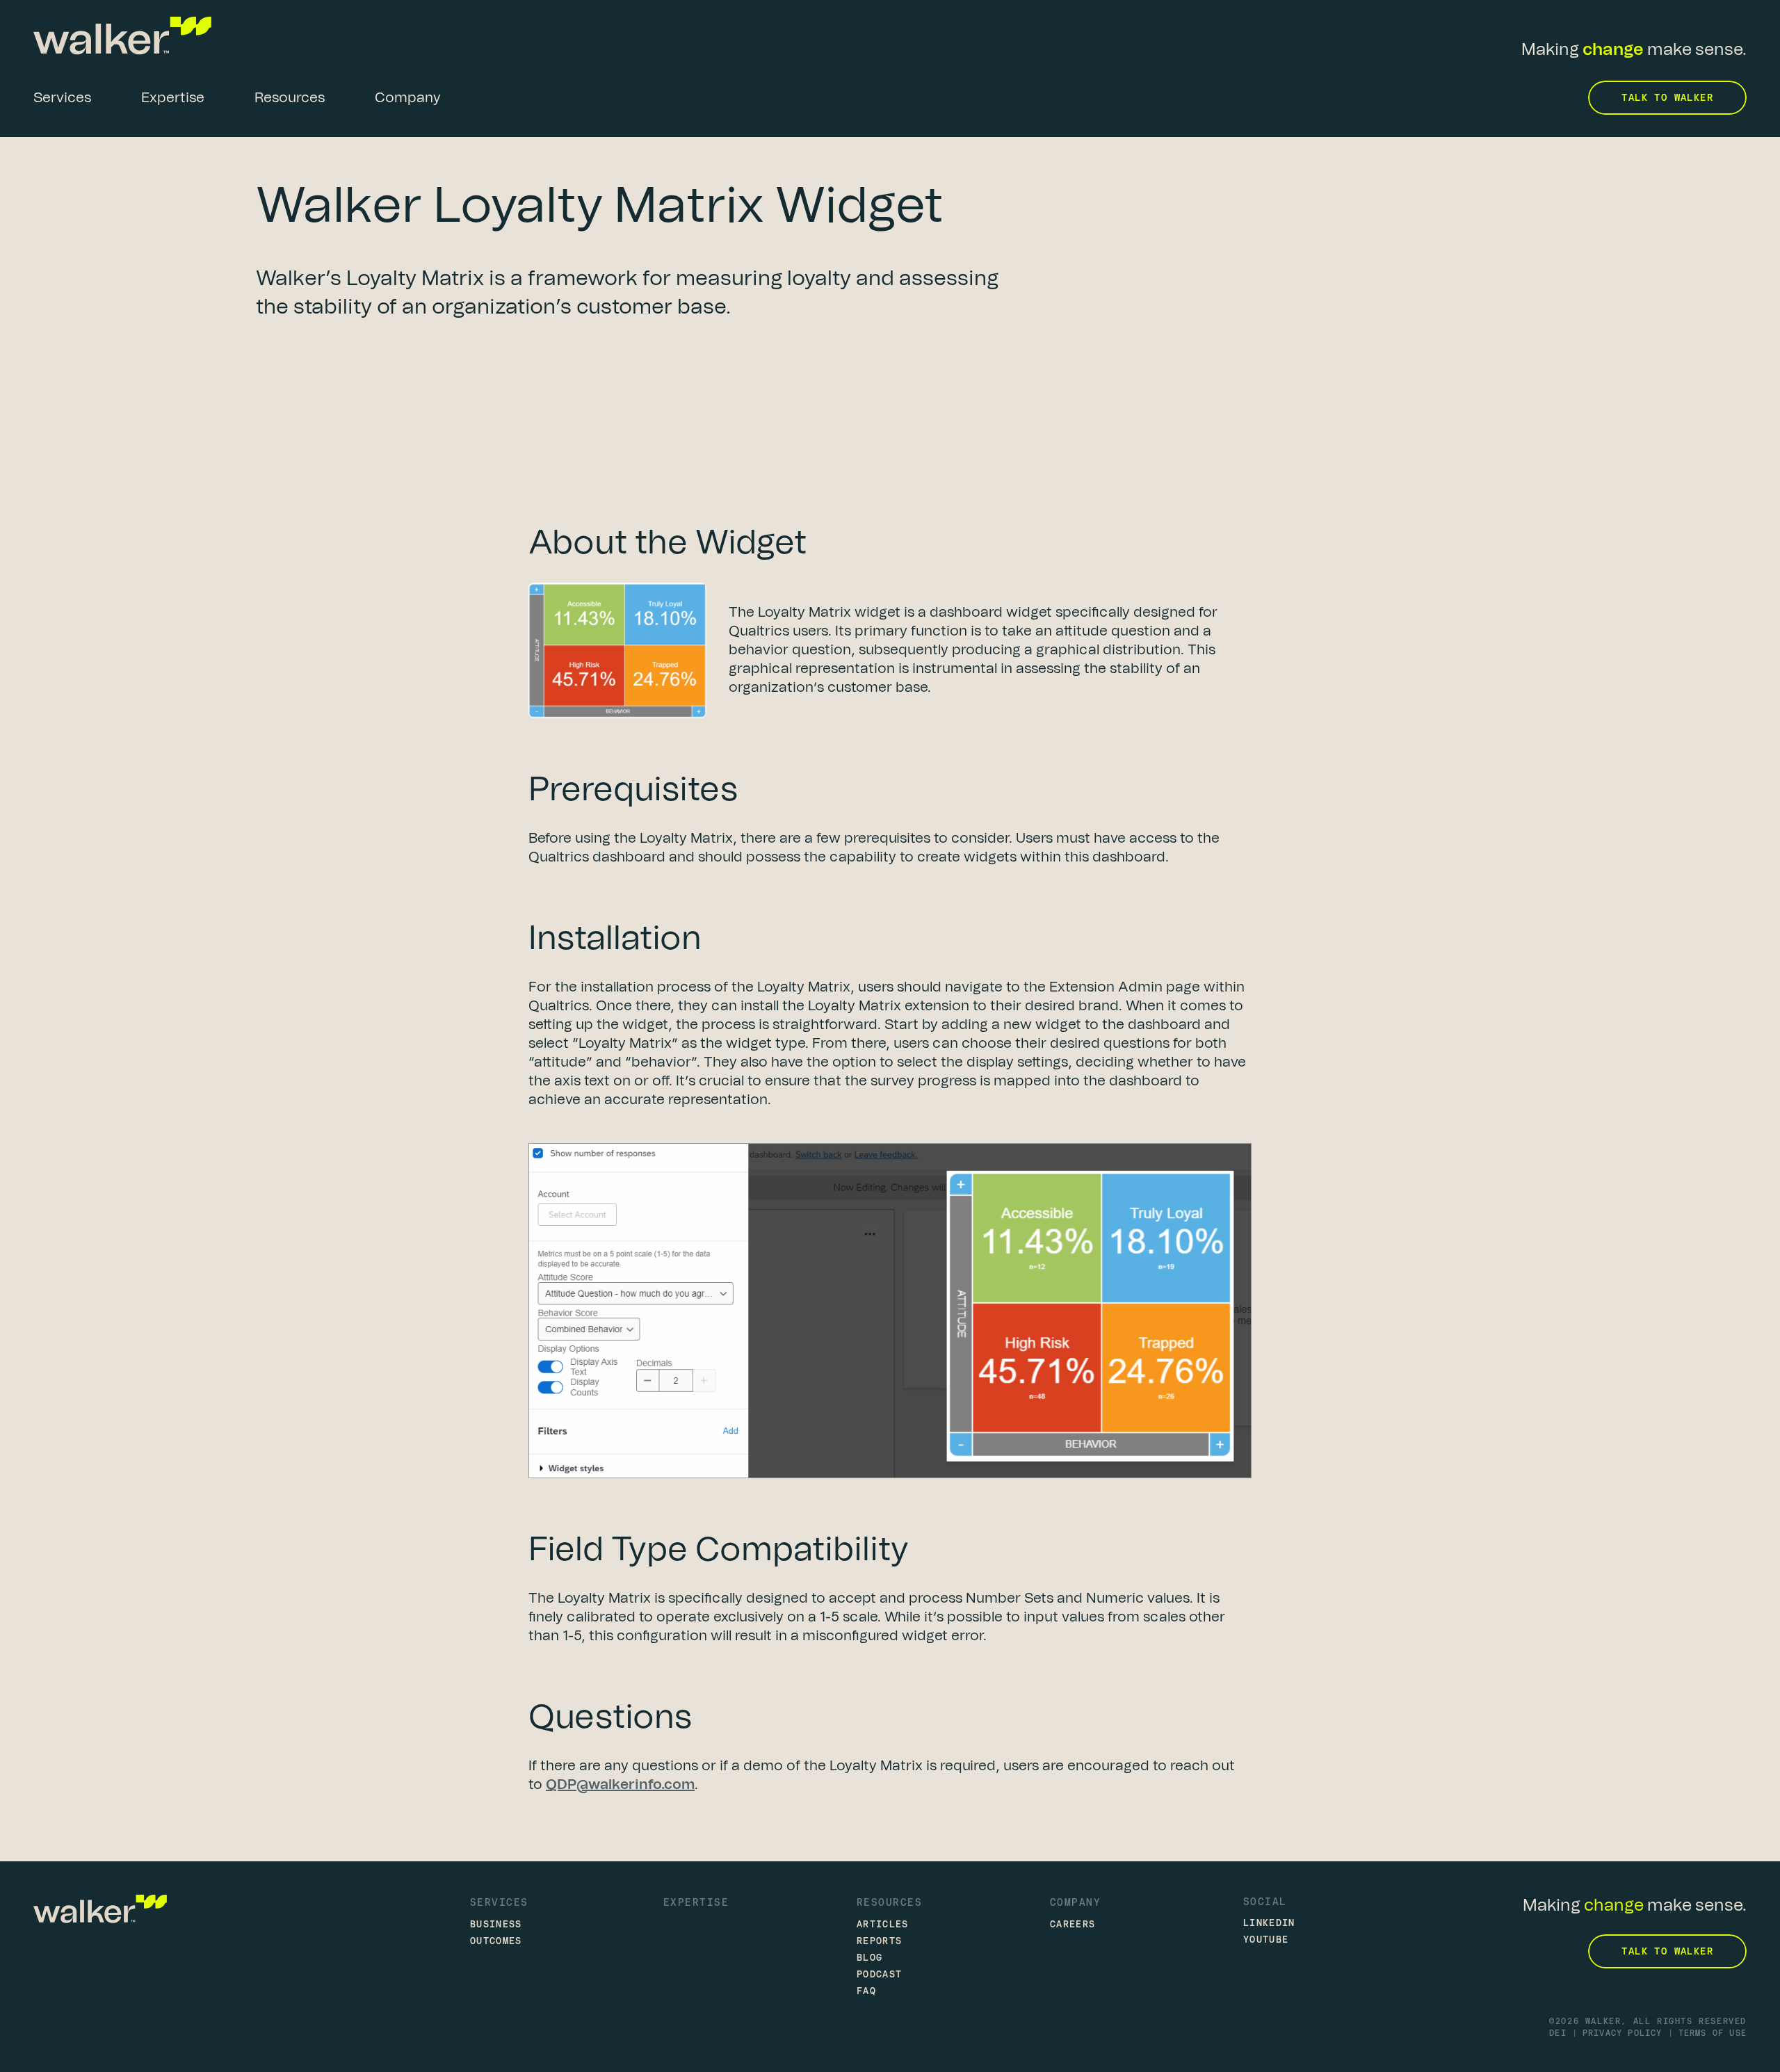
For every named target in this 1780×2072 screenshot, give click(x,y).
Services (499, 1902)
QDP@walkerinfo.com (620, 1785)
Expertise (696, 1902)
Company (1075, 1902)
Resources (889, 1902)
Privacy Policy (1623, 2033)
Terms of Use (1713, 2033)
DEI (1558, 2033)
